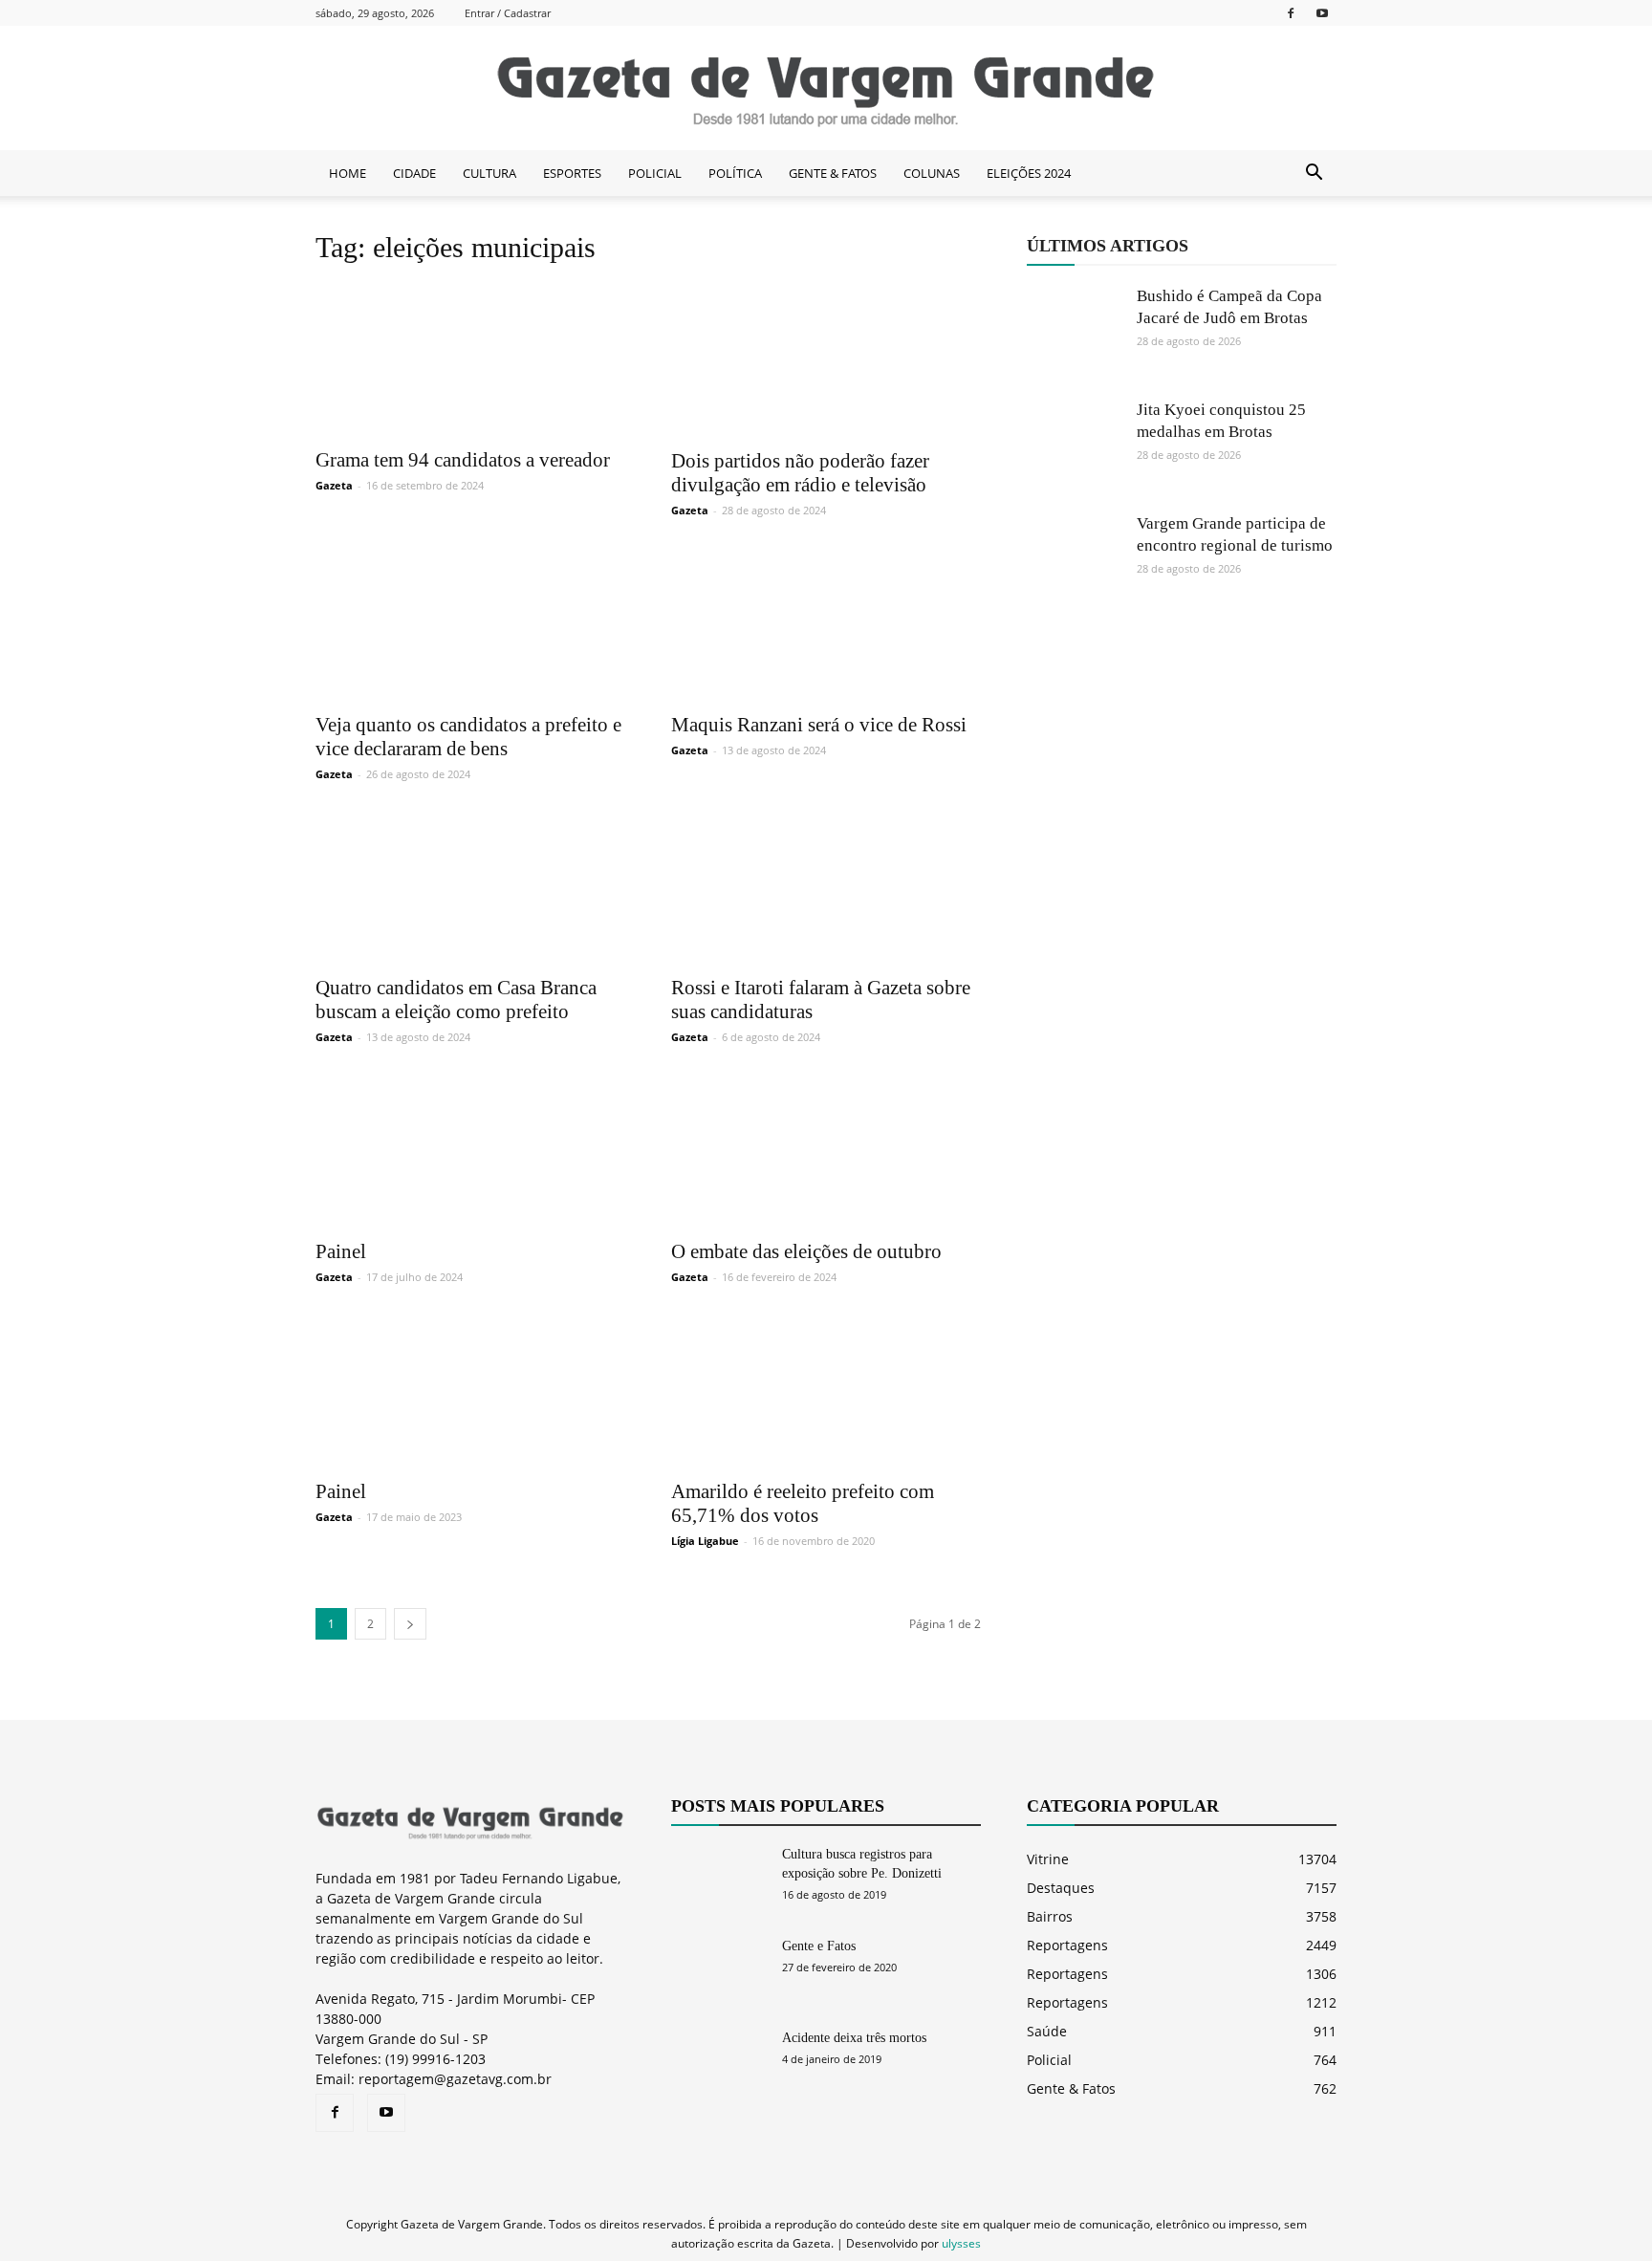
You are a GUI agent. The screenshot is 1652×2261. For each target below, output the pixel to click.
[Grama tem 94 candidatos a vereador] (470, 360)
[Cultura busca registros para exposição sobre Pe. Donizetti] (719, 1878)
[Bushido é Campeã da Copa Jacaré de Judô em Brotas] (1075, 333)
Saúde (1047, 2031)
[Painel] (470, 1152)
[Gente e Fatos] (719, 1970)
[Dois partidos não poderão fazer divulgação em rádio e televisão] (826, 360)
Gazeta (334, 485)
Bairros (1050, 1916)
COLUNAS (932, 173)
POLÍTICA (735, 173)
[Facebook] (1291, 13)
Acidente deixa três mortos (854, 2038)
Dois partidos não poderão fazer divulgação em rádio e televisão (800, 473)
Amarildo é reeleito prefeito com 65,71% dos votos (803, 1503)
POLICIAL (655, 173)
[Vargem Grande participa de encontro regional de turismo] (1075, 560)
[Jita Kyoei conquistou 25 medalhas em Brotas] (1075, 446)
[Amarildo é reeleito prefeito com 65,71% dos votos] (826, 1391)
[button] (1314, 173)
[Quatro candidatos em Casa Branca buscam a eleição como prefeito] (470, 889)
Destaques (1061, 1888)
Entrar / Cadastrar (508, 13)
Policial (1049, 2060)
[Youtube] (1322, 13)
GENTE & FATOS (833, 173)
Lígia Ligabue (705, 1541)
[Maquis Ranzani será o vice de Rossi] (826, 625)
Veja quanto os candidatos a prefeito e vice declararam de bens (468, 737)
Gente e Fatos (819, 1946)
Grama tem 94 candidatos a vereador (463, 460)
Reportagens (1067, 1945)
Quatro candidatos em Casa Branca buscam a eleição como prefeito (456, 1000)
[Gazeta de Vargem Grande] (826, 89)
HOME (348, 173)
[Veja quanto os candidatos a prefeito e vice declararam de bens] (470, 625)
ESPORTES (572, 173)
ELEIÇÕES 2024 (1029, 173)
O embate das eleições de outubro (806, 1251)
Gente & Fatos (1071, 2088)
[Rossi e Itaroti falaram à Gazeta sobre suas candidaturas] (826, 889)
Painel (341, 1251)
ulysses (961, 2243)
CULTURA (489, 173)
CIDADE (414, 173)
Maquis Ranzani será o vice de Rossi (819, 725)
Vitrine (1048, 1859)
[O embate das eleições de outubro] (826, 1152)
